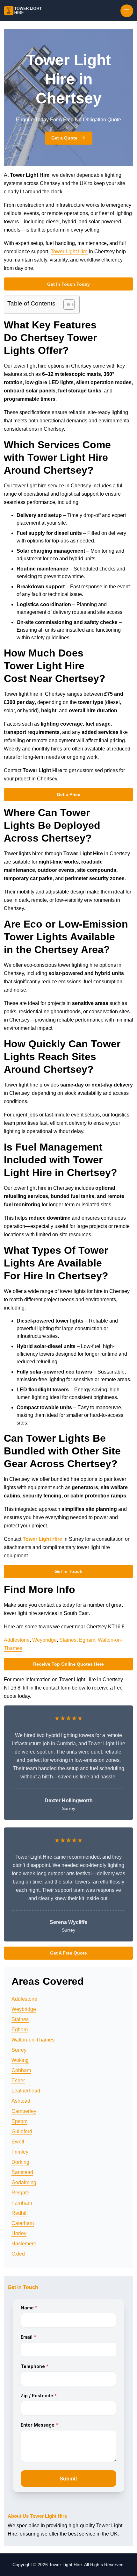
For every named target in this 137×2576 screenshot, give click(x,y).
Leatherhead (26, 2091)
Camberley (24, 2111)
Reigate (20, 2193)
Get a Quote (64, 138)
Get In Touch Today (68, 284)
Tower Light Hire (69, 251)
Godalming (24, 2182)
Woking (20, 2060)
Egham (87, 1640)
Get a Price (68, 794)
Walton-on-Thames (33, 2040)
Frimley (20, 2152)
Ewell (18, 2142)
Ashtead (21, 2101)
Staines (68, 1640)
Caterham (23, 2223)
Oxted (18, 2254)
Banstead (22, 2172)
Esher (18, 2081)
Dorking (20, 2162)
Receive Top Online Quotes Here (68, 1664)
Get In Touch (68, 1571)
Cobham (21, 2070)
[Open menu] (127, 11)
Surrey (19, 2050)
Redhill (20, 2213)
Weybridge (44, 1640)
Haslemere (24, 2244)
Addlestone (17, 1640)
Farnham (22, 2203)
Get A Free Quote (68, 1953)
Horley (19, 2233)
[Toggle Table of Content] (66, 305)
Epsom (19, 2121)
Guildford (22, 2131)
